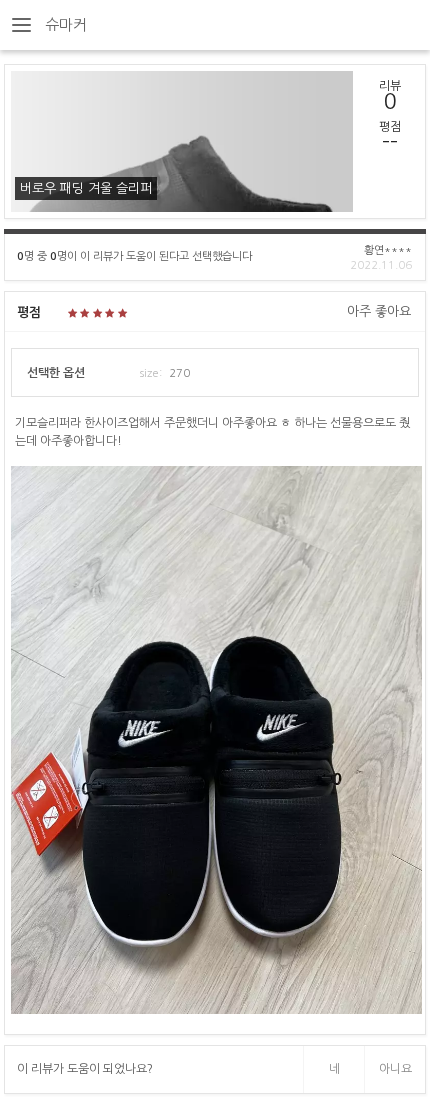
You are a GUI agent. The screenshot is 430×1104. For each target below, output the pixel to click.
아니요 (395, 1069)
